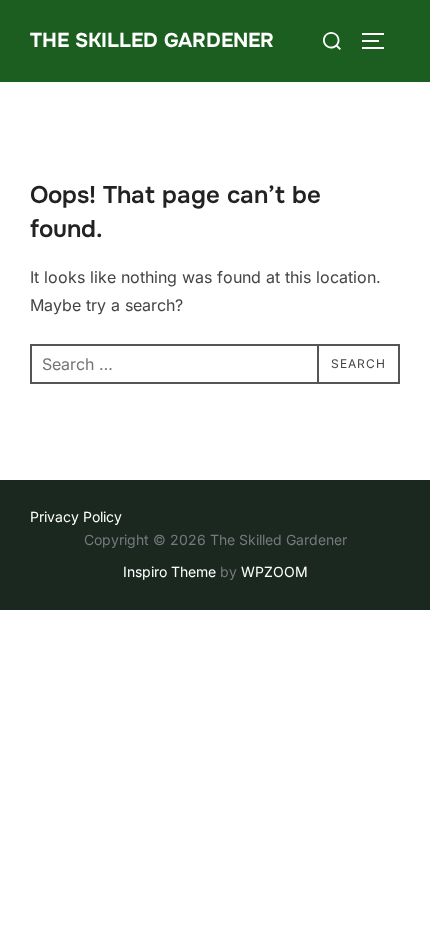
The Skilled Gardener (152, 40)
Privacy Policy (76, 516)
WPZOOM (274, 571)
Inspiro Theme (169, 571)
